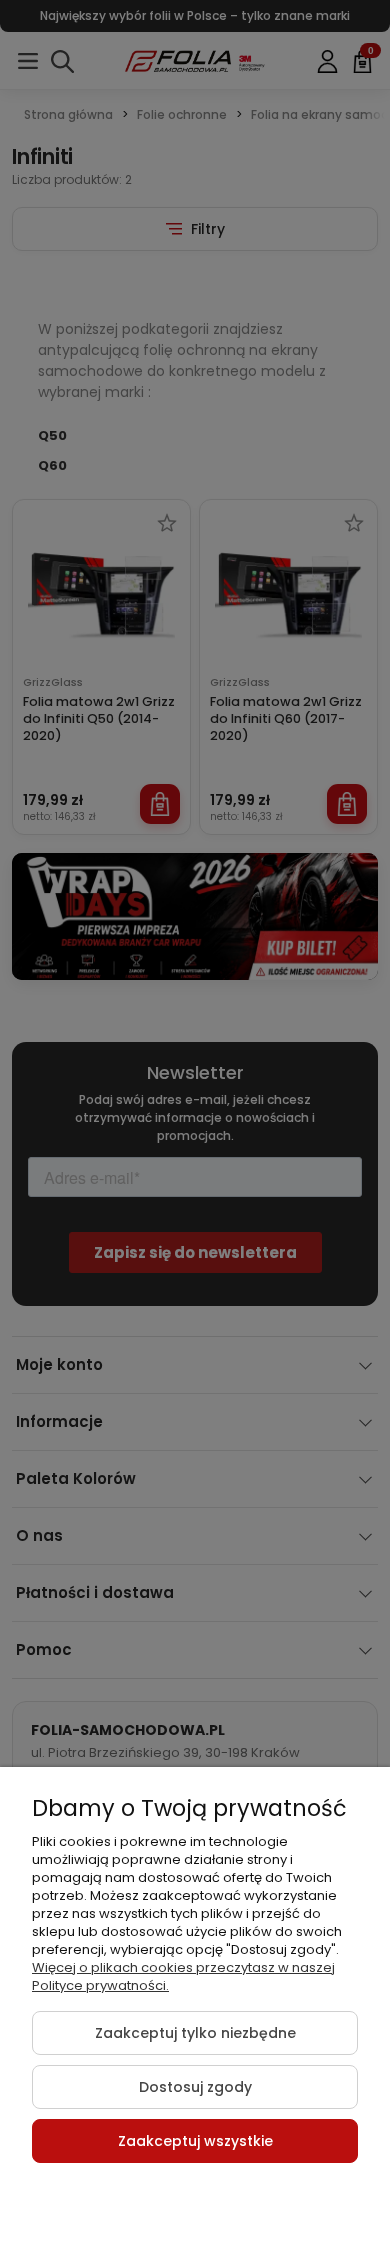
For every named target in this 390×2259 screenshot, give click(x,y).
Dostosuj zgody (195, 2087)
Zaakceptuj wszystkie (195, 2141)
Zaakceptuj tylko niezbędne (195, 2033)
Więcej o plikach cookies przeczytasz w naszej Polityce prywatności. (183, 1976)
